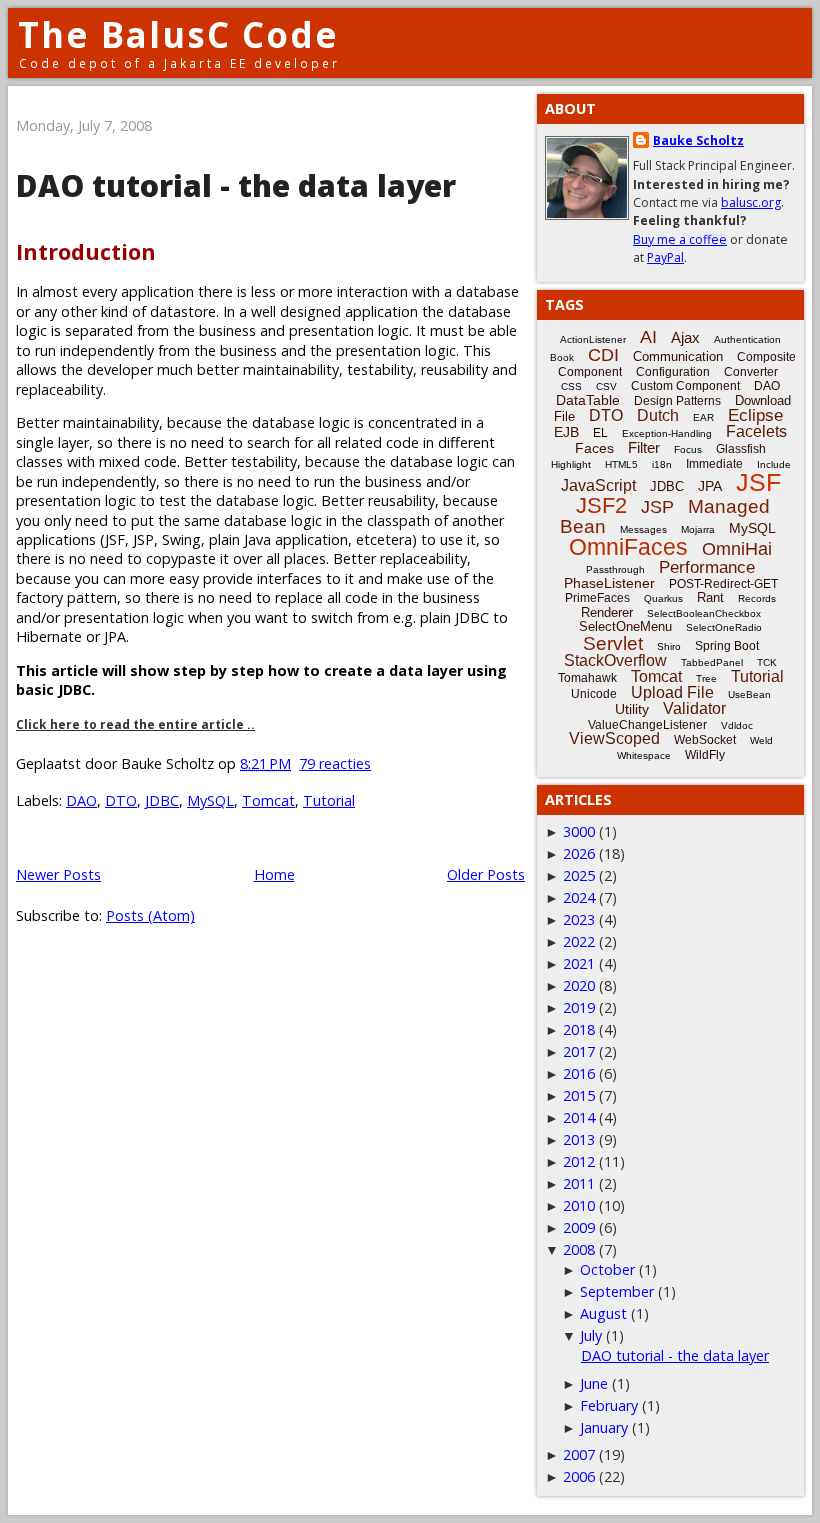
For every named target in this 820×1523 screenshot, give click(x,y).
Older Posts (486, 874)
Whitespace (644, 755)
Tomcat (268, 800)
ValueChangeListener (647, 725)
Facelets (756, 431)
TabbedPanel (712, 662)
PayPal (665, 257)
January (604, 1427)
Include (774, 464)
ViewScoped (614, 738)
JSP (657, 507)
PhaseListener (609, 583)
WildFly (705, 755)
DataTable (588, 400)
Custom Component (685, 386)
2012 (579, 1161)
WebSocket (705, 740)
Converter (751, 372)
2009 (579, 1227)
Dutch (658, 415)
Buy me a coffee (680, 239)
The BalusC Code (178, 34)
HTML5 (621, 464)
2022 (579, 941)
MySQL (210, 800)
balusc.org (751, 202)
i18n (662, 464)
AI (648, 337)
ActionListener (593, 339)
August (603, 1313)
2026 (579, 853)
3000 (579, 831)
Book (562, 357)
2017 (579, 1051)
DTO (121, 800)
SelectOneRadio (724, 627)
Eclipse (755, 415)
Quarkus (663, 598)
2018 (579, 1029)
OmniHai (737, 549)
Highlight (571, 464)
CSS (571, 386)
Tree (706, 678)
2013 (579, 1139)
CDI (603, 355)
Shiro (669, 646)
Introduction (86, 251)
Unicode (594, 694)
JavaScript (598, 485)
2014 (579, 1117)
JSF (758, 482)
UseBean (749, 694)
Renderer (607, 612)
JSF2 (601, 505)
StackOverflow (615, 660)
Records (757, 598)
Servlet (613, 643)
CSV (606, 386)
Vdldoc (737, 725)
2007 (579, 1454)
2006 (579, 1476)
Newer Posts (58, 874)
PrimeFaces (597, 598)
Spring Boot (727, 646)
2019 (579, 1007)
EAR (703, 417)
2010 (579, 1205)
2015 (579, 1095)
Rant (710, 597)
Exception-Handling (667, 433)
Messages (643, 529)
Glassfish (741, 449)
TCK (767, 662)
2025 (579, 875)
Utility (632, 709)
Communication (678, 356)
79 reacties (335, 763)
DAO (81, 800)
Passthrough (615, 569)
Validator (694, 708)
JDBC (162, 800)
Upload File (672, 692)
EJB (566, 432)
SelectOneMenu (625, 626)
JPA (710, 486)
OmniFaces (628, 547)
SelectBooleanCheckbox (704, 613)
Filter (644, 447)
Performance (707, 567)
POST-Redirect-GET (723, 584)
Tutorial (329, 800)
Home (274, 874)
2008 (579, 1249)
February (609, 1405)
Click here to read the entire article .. (135, 724)
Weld (761, 740)
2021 (579, 963)
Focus (688, 449)
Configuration (673, 372)
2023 (579, 919)
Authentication (747, 339)
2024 (579, 897)
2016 (579, 1073)
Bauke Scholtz (698, 140)
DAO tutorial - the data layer (236, 185)
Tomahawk (587, 678)
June (594, 1383)
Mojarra (698, 529)
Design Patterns (677, 401)
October (607, 1269)
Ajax (685, 337)
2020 (579, 985)
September (617, 1291)
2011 (579, 1183)
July (591, 1335)
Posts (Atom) (150, 915)
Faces (594, 448)
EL (600, 433)
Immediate (714, 464)
